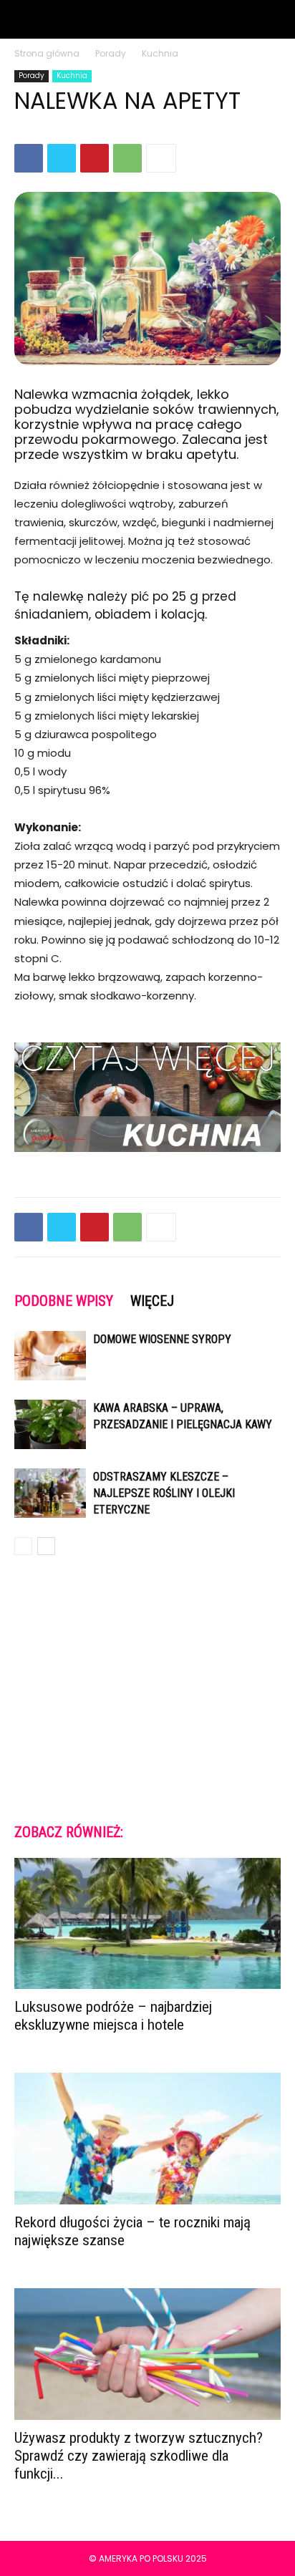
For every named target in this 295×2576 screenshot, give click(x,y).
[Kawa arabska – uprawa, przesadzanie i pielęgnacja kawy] (50, 1424)
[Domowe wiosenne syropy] (50, 1356)
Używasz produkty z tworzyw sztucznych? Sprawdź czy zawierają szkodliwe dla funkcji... (139, 2456)
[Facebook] (29, 158)
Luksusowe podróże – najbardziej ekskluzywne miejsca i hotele (113, 2016)
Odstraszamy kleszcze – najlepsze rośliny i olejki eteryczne (164, 1493)
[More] (161, 158)
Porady (111, 53)
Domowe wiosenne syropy (162, 1339)
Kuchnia (160, 53)
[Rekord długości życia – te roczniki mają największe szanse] (147, 2139)
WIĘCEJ (152, 1301)
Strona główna (47, 53)
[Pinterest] (95, 158)
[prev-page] (23, 1546)
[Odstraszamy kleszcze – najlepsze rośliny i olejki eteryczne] (50, 1493)
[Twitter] (62, 158)
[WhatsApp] (127, 158)
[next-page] (46, 1546)
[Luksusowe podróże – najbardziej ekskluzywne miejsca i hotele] (147, 1924)
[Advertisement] (147, 1688)
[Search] (275, 19)
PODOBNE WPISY (64, 1301)
